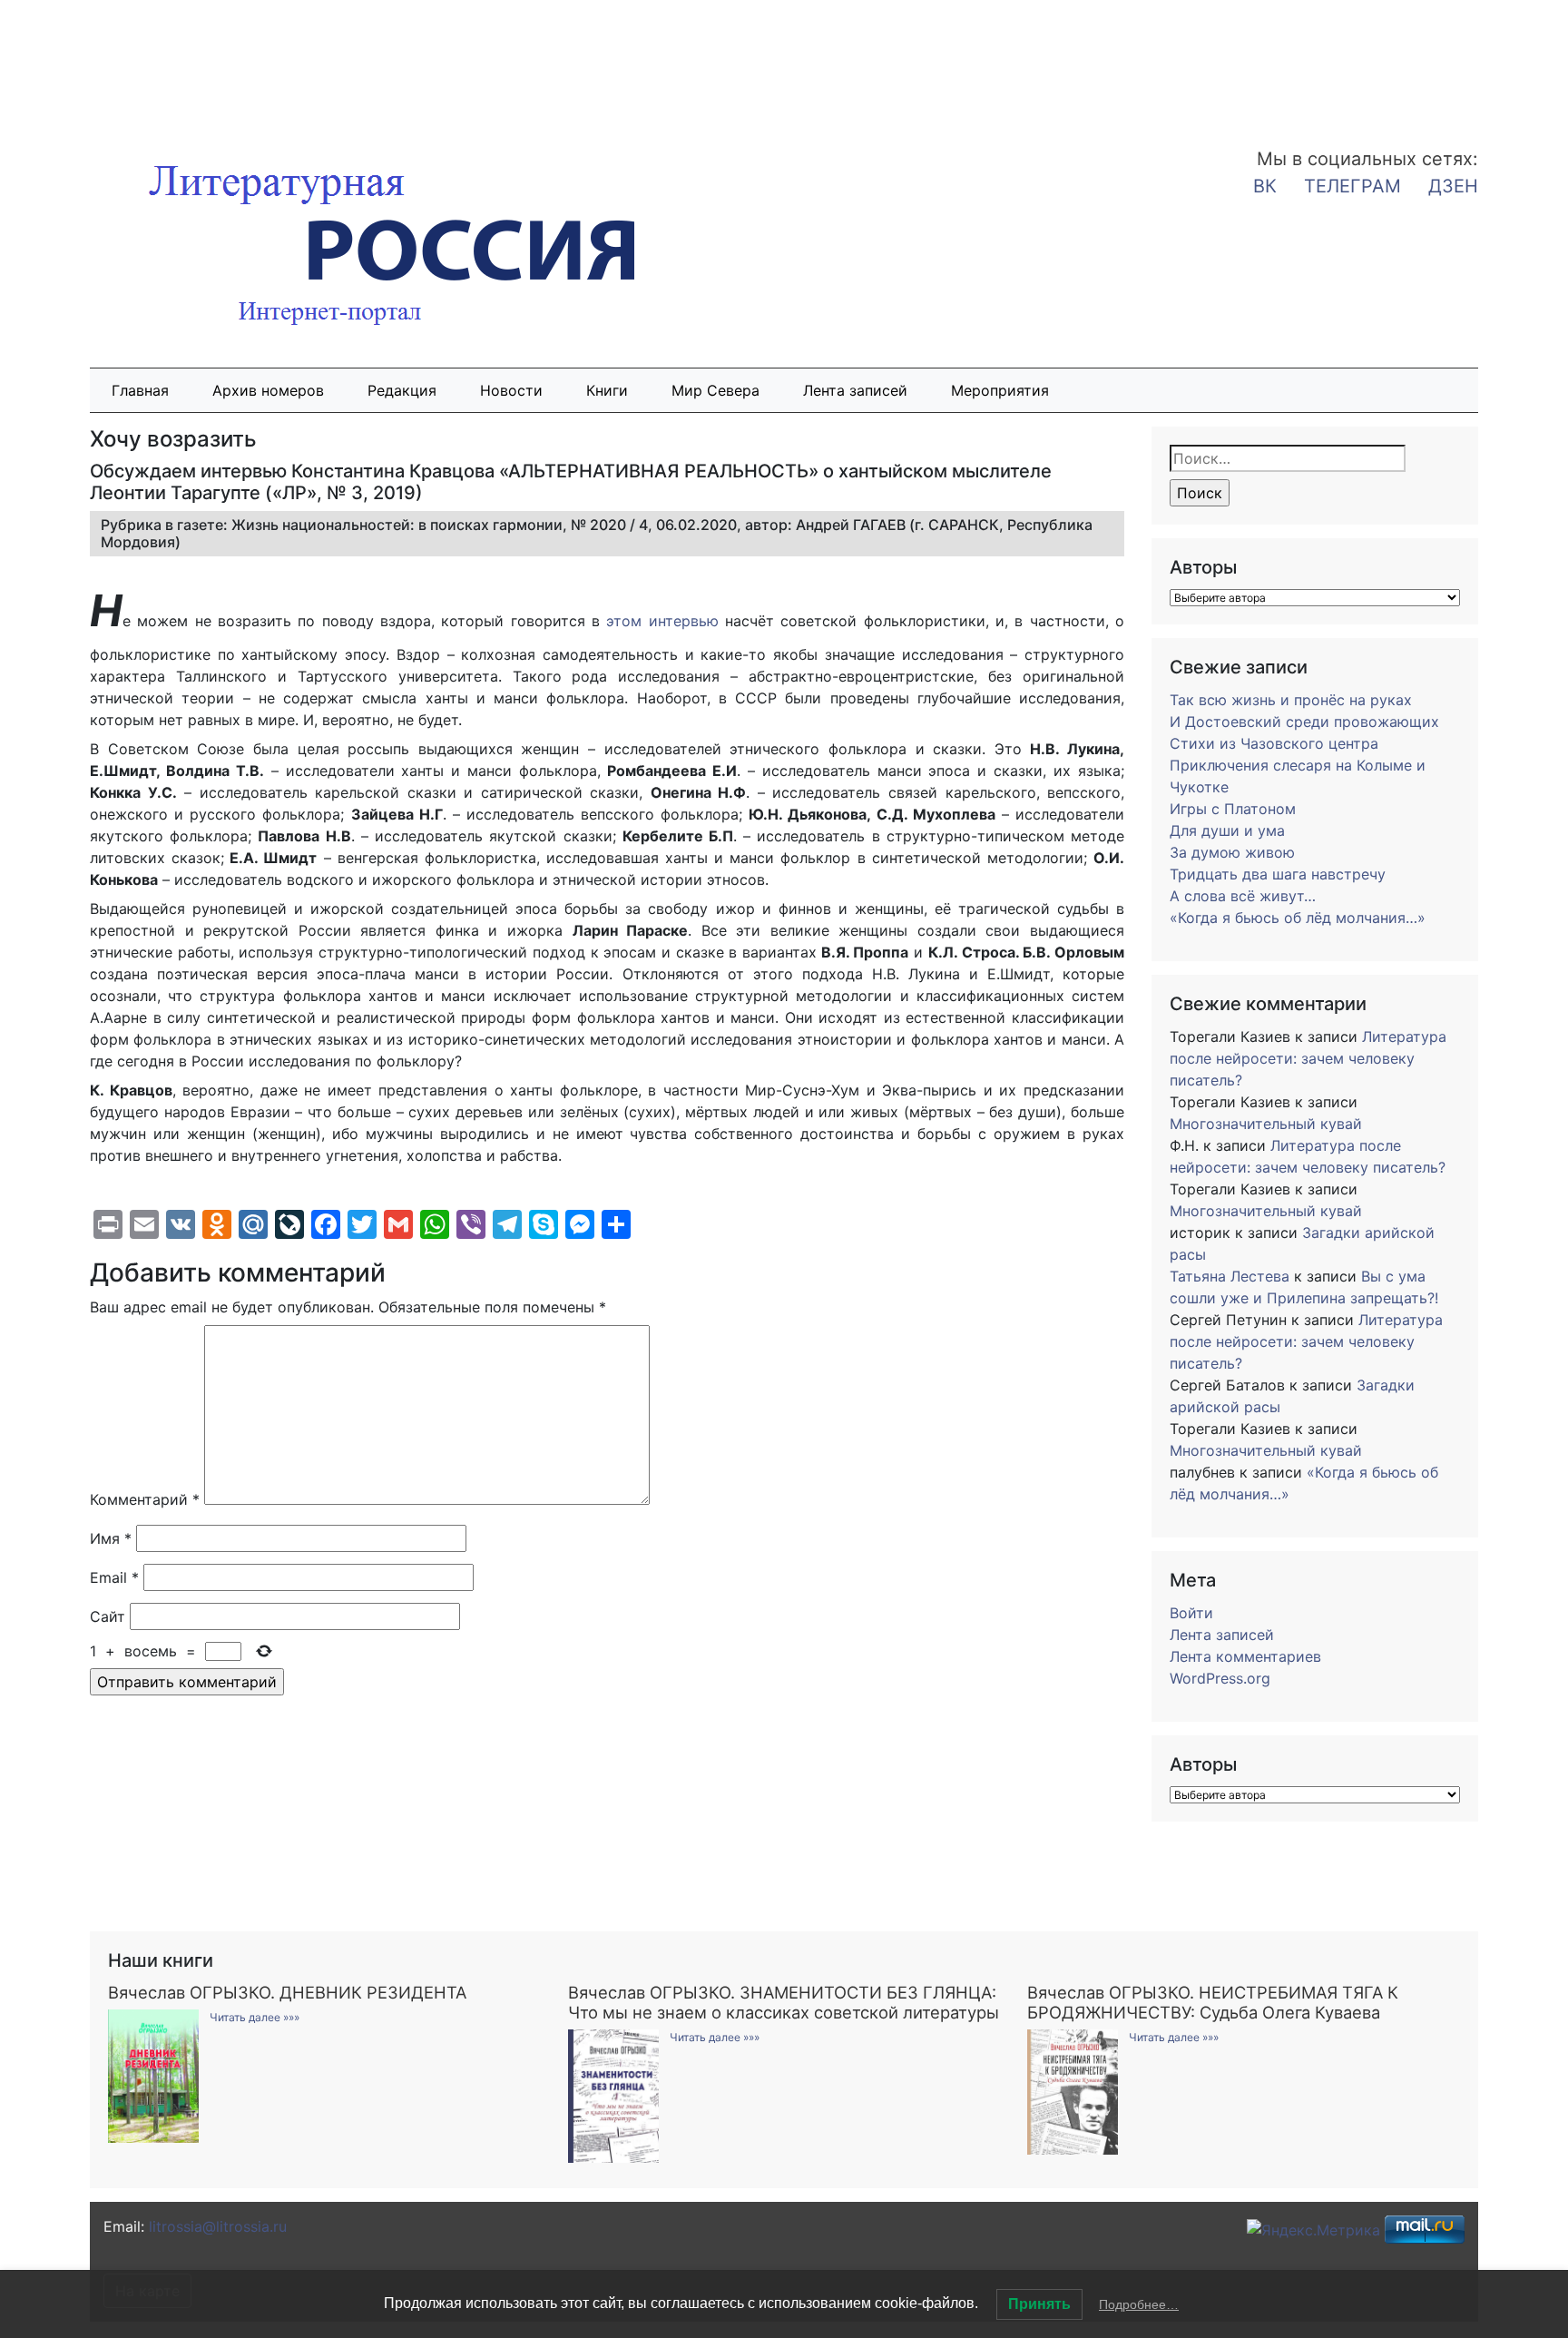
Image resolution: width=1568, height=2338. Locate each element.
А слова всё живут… (1243, 896)
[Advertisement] (145, 62)
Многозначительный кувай (1266, 1124)
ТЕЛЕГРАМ (1352, 186)
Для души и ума (1227, 830)
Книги (607, 390)
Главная (140, 390)
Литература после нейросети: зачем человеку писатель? (1308, 1058)
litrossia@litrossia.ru (218, 2226)
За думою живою (1232, 852)
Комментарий (145, 1499)
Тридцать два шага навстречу (1278, 874)
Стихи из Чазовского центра (1274, 743)
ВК (1265, 186)
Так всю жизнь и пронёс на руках (1291, 700)
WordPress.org (1220, 1678)
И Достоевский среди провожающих (1304, 722)
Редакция (402, 390)
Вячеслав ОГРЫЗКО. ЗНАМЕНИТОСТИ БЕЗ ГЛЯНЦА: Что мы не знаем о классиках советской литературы (784, 2002)
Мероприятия (1000, 390)
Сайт (108, 1616)
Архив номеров (268, 390)
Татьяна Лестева (1230, 1276)
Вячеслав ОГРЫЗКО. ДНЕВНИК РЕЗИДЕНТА (287, 1992)
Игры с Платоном (1233, 809)
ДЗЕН (1453, 186)
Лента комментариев (1245, 1656)
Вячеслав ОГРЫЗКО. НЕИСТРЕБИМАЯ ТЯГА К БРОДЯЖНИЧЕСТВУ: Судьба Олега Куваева (1213, 2002)
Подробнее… (1139, 2304)
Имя (111, 1538)
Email (114, 1577)
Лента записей (855, 390)
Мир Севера (715, 390)
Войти (1191, 1613)
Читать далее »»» (255, 2017)
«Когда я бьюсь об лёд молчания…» (1298, 918)
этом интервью (662, 621)
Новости (511, 390)
